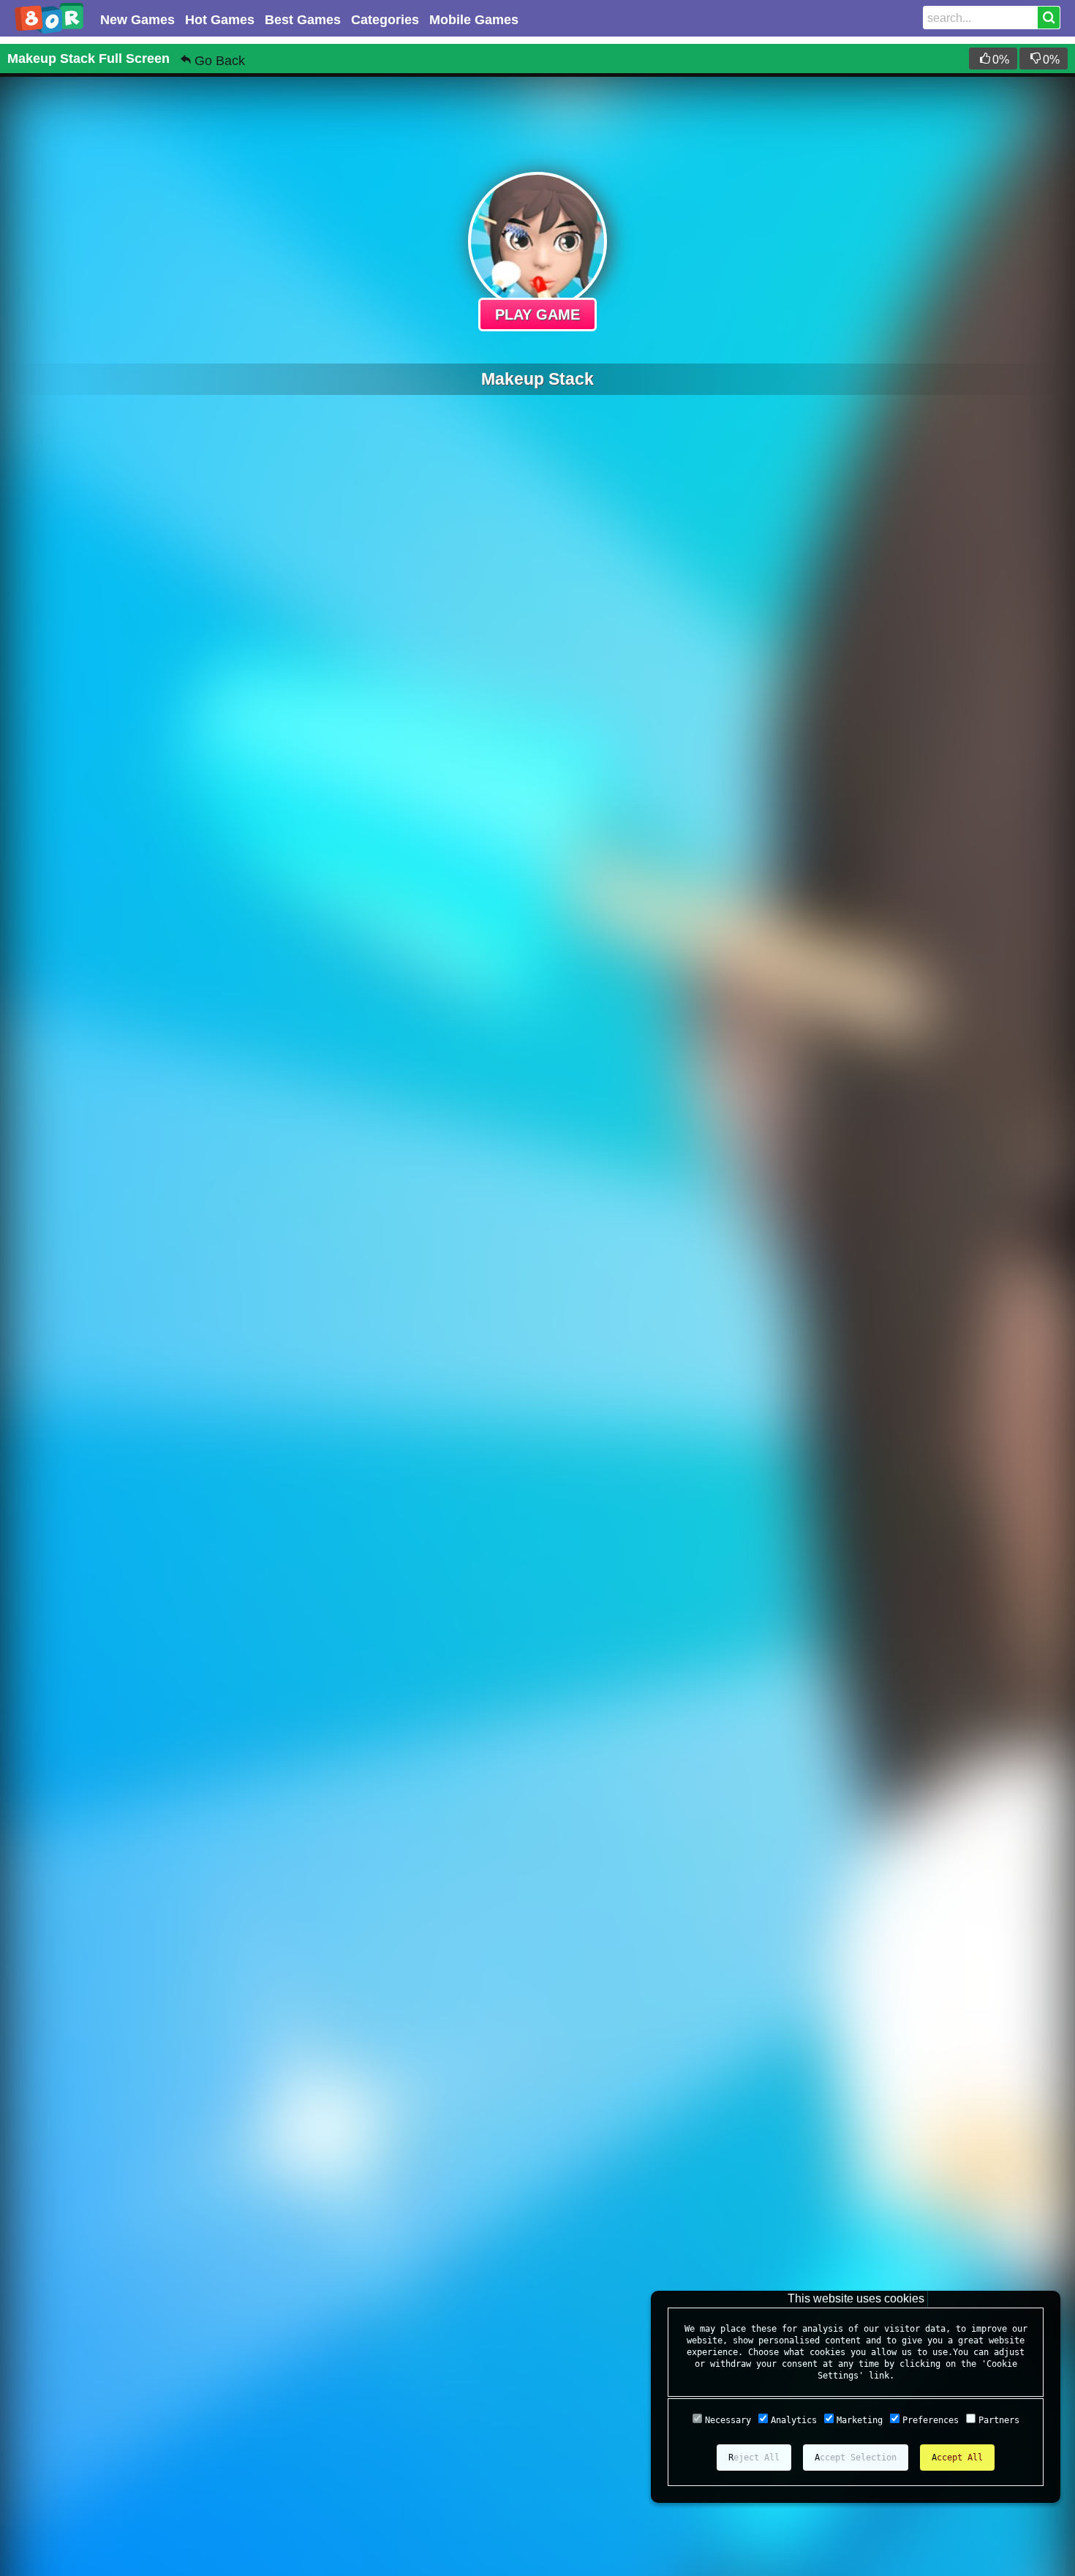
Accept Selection (856, 2458)
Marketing (860, 2420)
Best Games (303, 20)
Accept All (957, 2458)
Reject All (754, 2458)
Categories (385, 20)
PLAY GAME (537, 315)
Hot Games (220, 20)
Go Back (220, 61)
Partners (999, 2420)
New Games (137, 20)
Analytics (794, 2420)
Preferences (931, 2420)
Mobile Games (474, 20)
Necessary (728, 2420)
